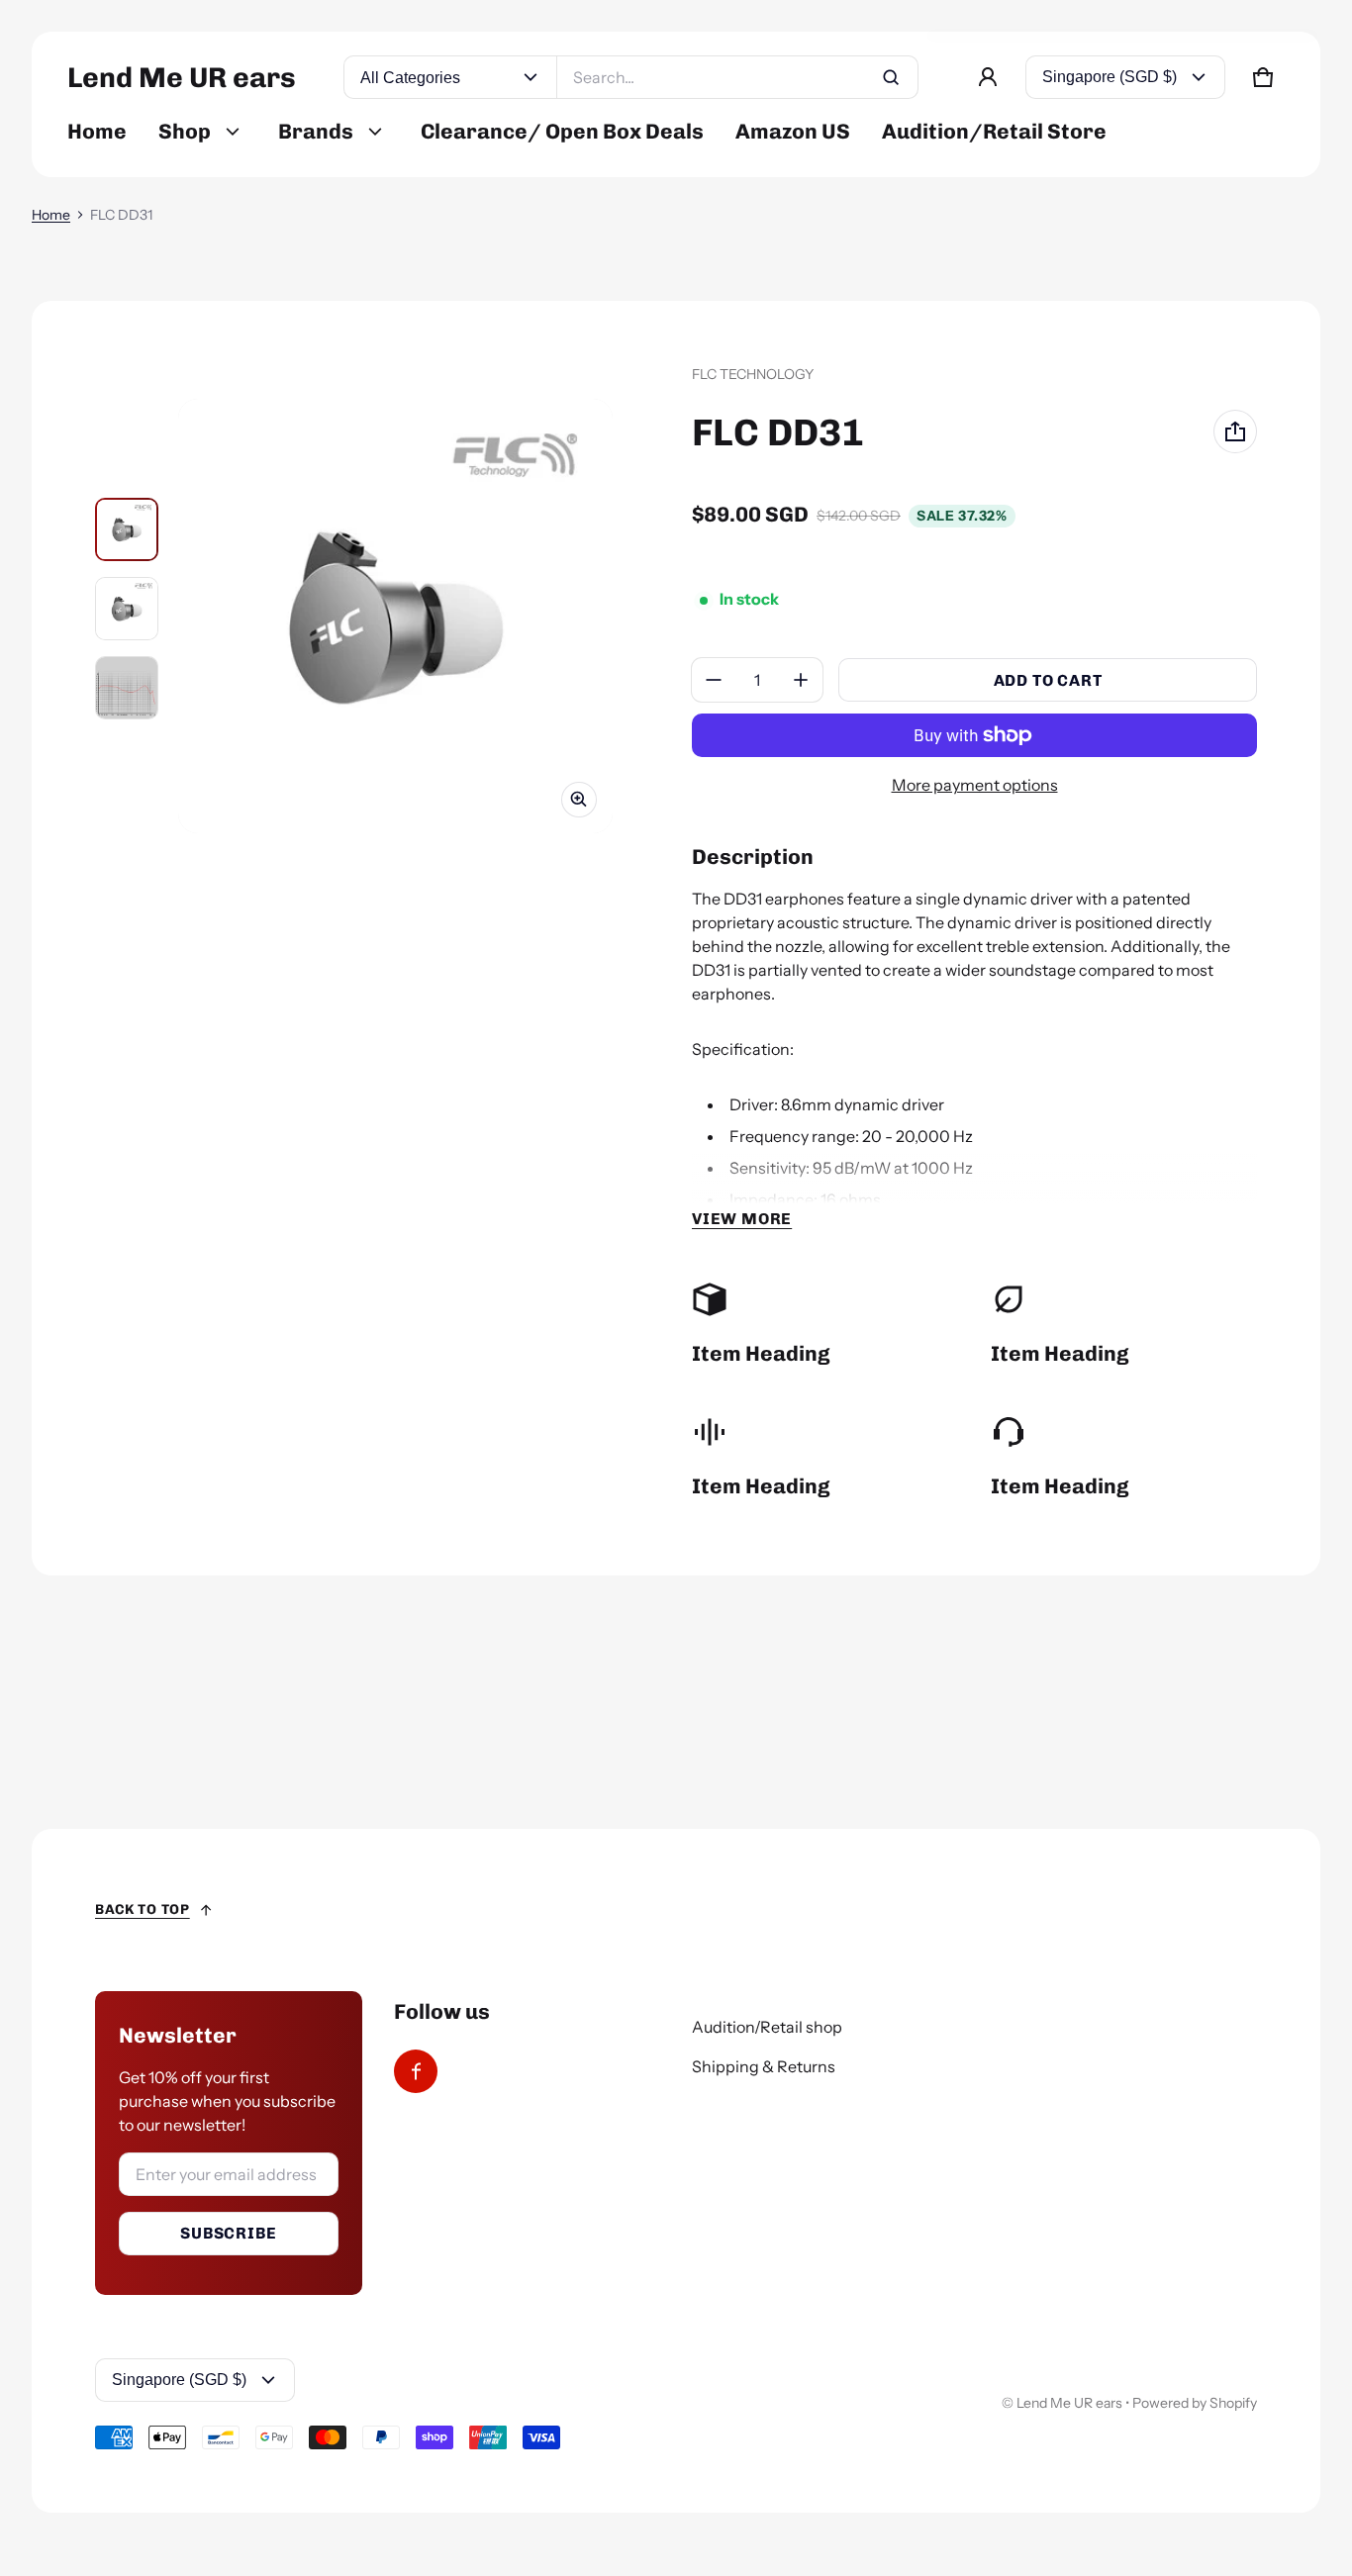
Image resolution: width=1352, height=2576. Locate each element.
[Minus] (714, 680)
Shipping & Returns (764, 2066)
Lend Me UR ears (1069, 2403)
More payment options (975, 785)
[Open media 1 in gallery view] (127, 529)
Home (51, 215)
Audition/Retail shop (767, 2027)
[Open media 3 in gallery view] (127, 688)
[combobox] (737, 77)
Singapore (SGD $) (1110, 77)
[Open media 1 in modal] (395, 616)
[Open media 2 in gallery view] (127, 609)
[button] (1263, 77)
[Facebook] (416, 2071)
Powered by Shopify (1195, 2403)
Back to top (143, 1909)
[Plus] (801, 680)
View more (742, 1219)
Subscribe (228, 2233)
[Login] (988, 77)
